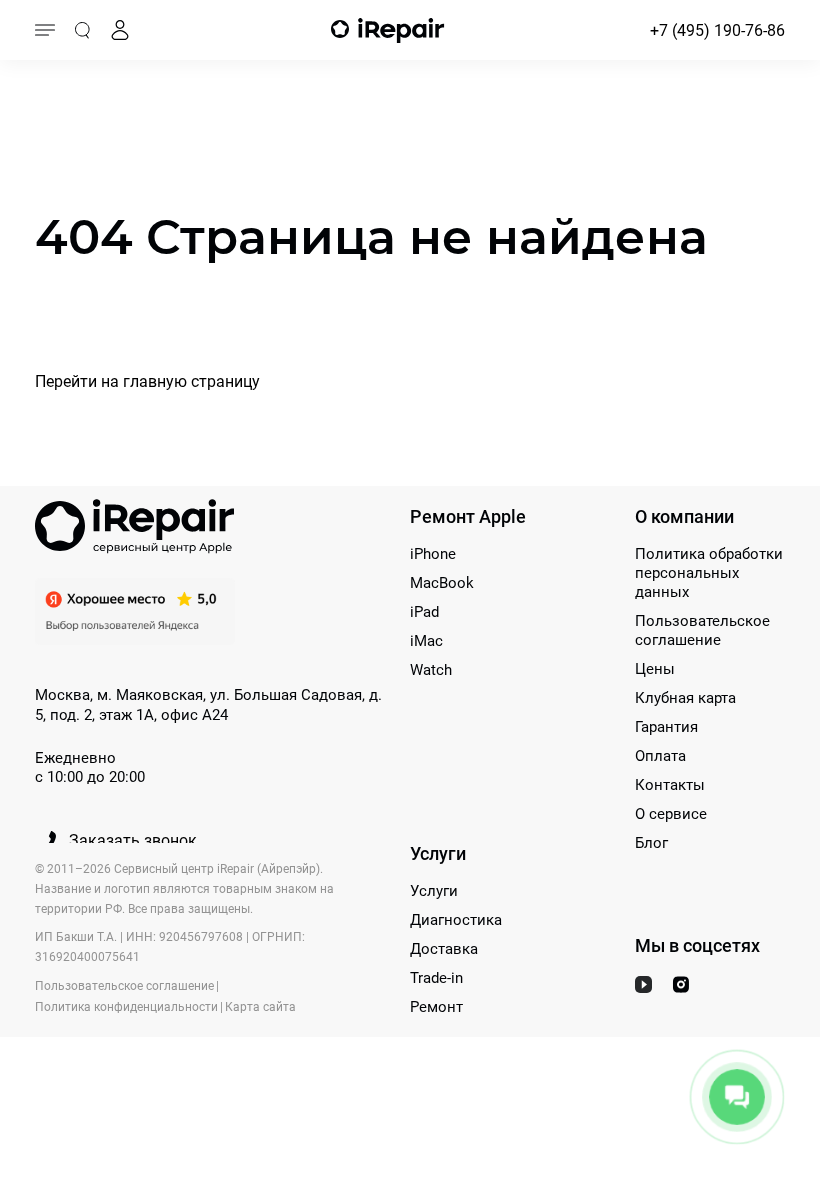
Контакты (670, 785)
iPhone (433, 554)
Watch (431, 670)
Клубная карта (685, 698)
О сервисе (671, 814)
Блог (651, 843)
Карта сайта (260, 1007)
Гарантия (666, 727)
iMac (426, 641)
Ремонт (436, 1007)
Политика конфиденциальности (126, 1007)
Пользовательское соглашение (702, 630)
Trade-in (436, 978)
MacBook (442, 583)
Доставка (444, 949)
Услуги (434, 891)
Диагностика (456, 920)
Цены (655, 669)
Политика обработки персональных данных (709, 573)
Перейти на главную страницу (147, 381)
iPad (424, 612)
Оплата (660, 756)
